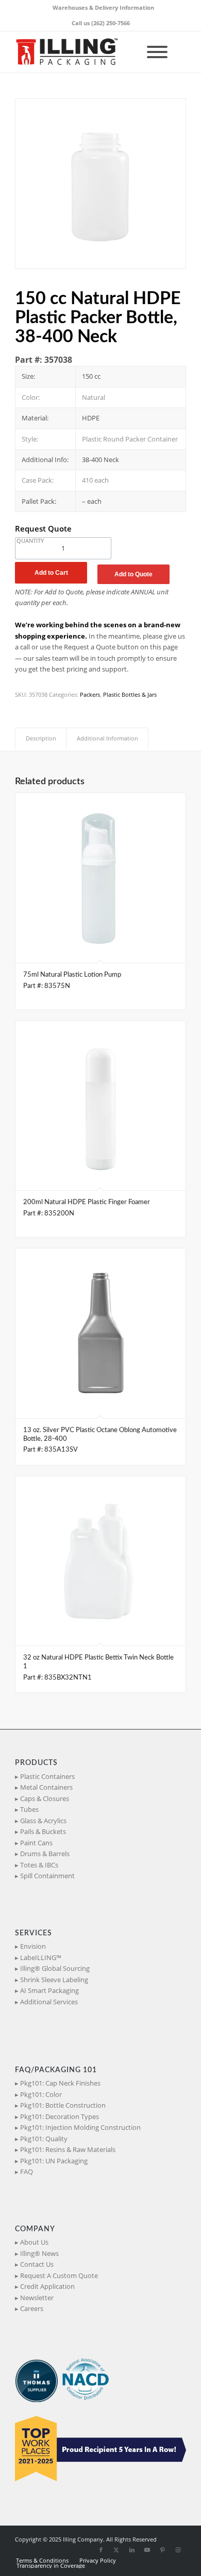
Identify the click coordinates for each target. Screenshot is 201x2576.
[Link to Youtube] (147, 2550)
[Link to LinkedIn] (132, 2550)
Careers (32, 2308)
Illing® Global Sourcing (55, 1968)
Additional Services (49, 2002)
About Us (34, 2242)
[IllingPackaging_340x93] (83, 52)
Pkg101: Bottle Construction (63, 2105)
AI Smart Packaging (49, 1990)
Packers (90, 694)
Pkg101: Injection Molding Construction (80, 2127)
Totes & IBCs (39, 1865)
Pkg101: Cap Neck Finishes (60, 2083)
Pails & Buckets (43, 1831)
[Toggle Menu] (157, 52)
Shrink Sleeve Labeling (54, 1980)
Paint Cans (36, 1843)
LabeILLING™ (41, 1957)
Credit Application (47, 2286)
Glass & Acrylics (43, 1821)
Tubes (29, 1809)
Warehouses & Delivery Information (103, 7)
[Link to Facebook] (101, 2550)
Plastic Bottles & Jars (130, 694)
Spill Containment (47, 1876)
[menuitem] (103, 8)
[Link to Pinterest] (163, 2550)
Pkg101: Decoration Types (60, 2116)
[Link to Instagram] (178, 2550)
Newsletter (37, 2298)
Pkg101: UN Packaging (54, 2161)
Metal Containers (46, 1787)
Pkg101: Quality (44, 2139)
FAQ (27, 2172)
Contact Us (37, 2264)
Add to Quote (133, 574)
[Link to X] (116, 2550)
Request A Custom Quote (59, 2275)
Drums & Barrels (45, 1854)
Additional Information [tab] (107, 738)
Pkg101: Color (41, 2094)
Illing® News (39, 2253)
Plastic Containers (47, 1776)
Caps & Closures (45, 1798)
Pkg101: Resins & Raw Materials (68, 2149)
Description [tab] (41, 738)
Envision (33, 1946)
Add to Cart (51, 573)
